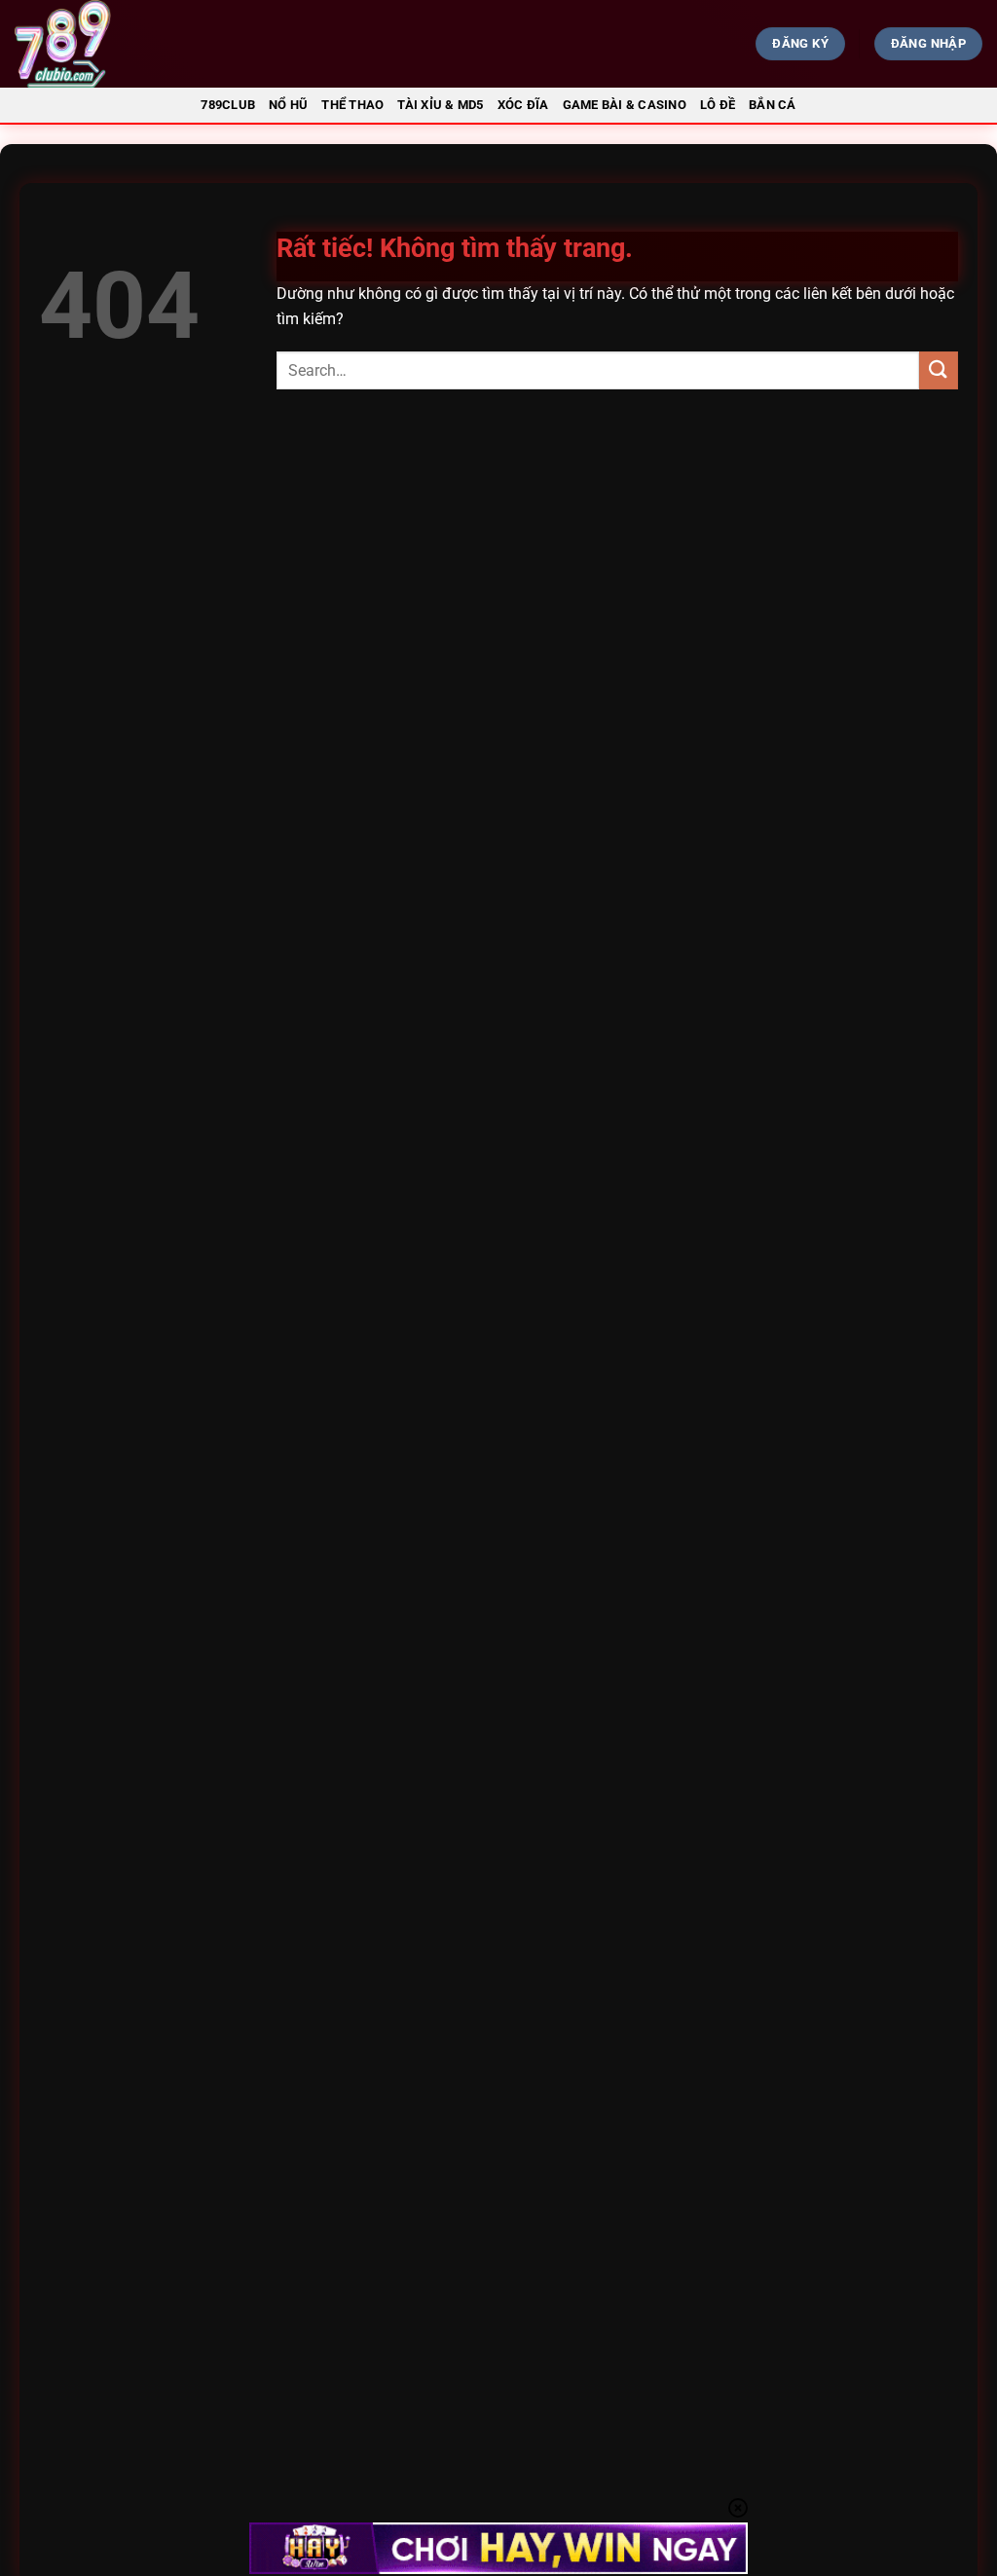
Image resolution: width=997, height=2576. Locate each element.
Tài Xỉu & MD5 (440, 105)
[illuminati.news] (171, 44)
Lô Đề (718, 105)
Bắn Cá (773, 105)
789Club (228, 105)
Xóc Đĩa (523, 105)
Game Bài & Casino (625, 105)
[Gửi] (939, 370)
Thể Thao (352, 105)
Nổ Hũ (288, 105)
